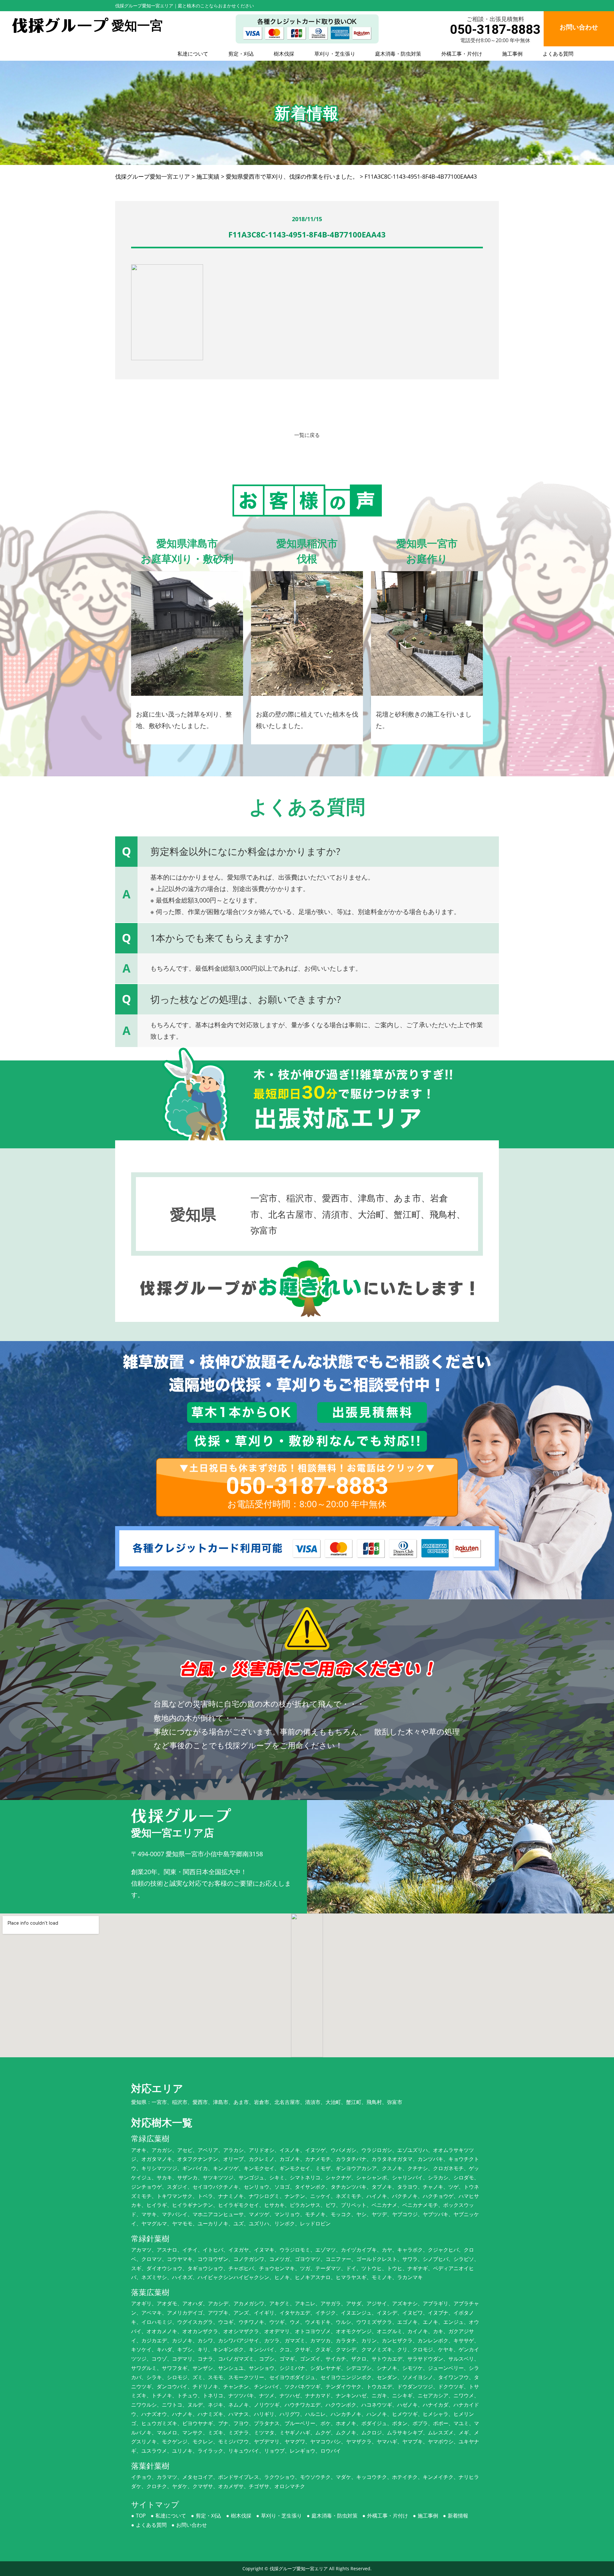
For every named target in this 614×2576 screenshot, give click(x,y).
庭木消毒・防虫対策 (398, 54)
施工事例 (512, 54)
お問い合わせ (192, 2525)
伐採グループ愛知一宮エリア (299, 2568)
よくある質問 (558, 54)
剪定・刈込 (241, 54)
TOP (141, 2516)
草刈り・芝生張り (335, 54)
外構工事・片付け (462, 54)
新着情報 (458, 2516)
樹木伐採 (284, 54)
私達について (193, 54)
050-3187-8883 (495, 30)
